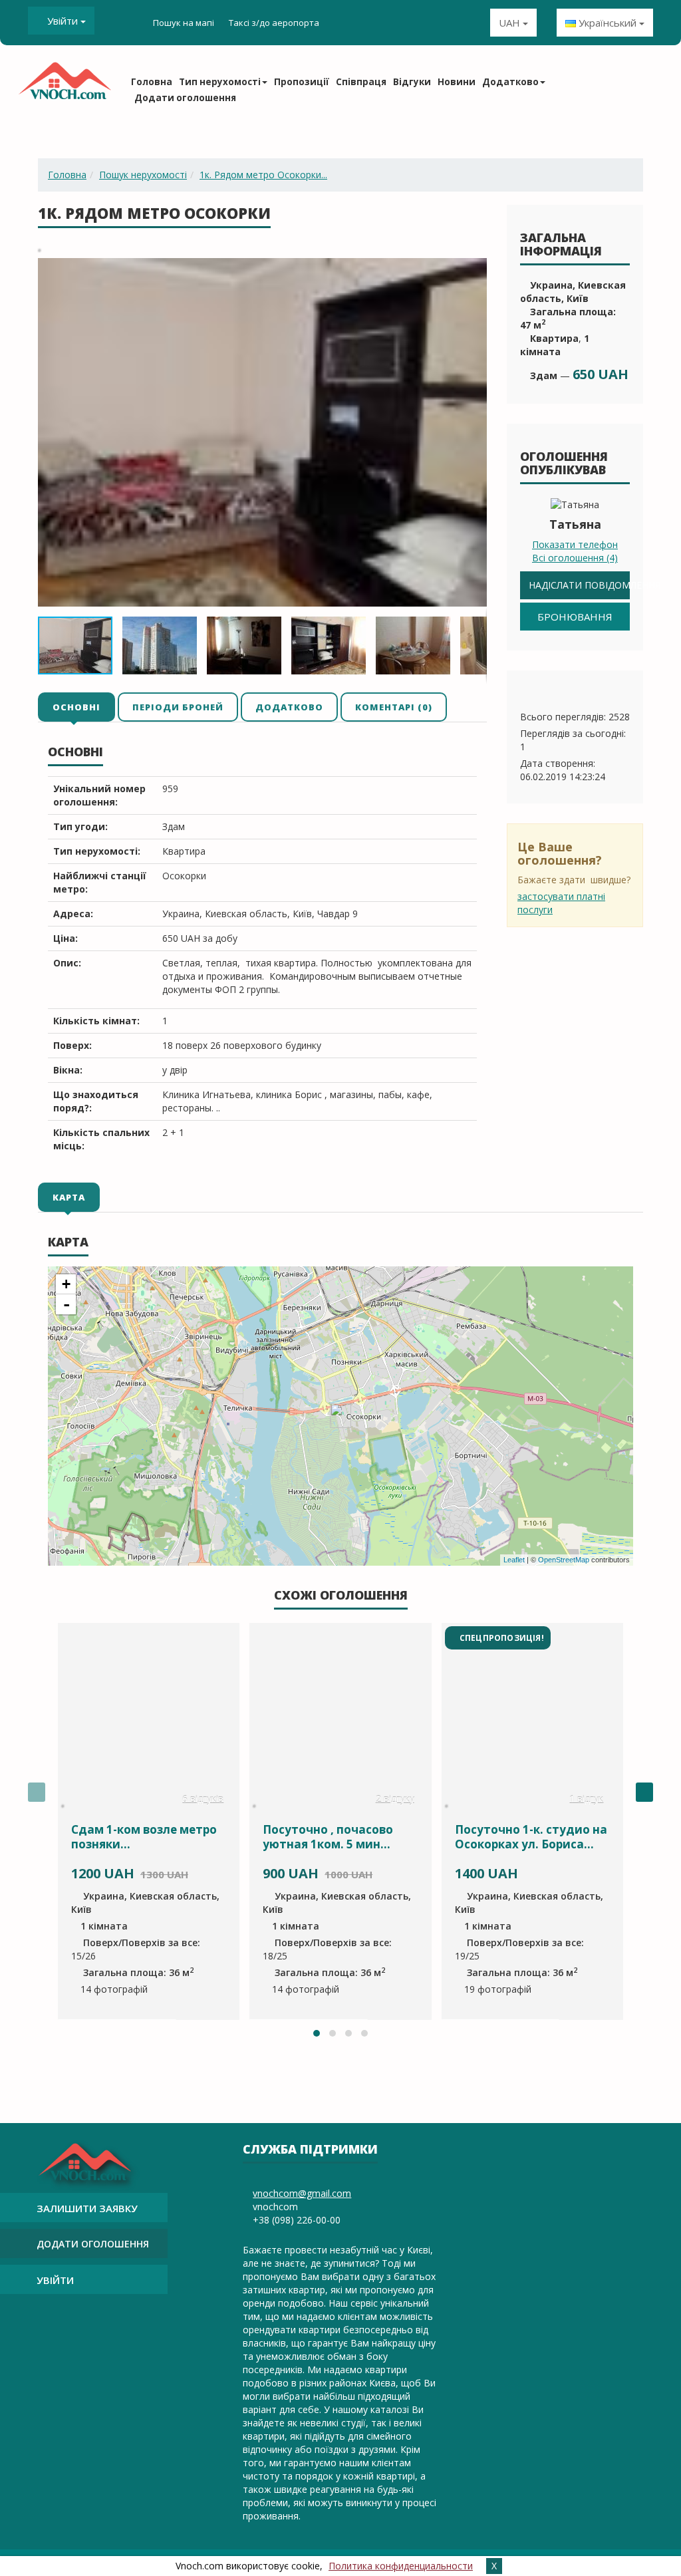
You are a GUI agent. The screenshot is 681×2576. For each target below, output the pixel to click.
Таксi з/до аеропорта (274, 23)
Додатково (289, 707)
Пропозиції (302, 82)
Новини (457, 82)
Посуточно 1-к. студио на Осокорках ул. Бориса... (531, 1837)
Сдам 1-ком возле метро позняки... (144, 1837)
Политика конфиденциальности (401, 2566)
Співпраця (361, 82)
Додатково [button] (510, 82)
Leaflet (514, 1560)
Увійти (63, 21)
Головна (152, 82)
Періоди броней (178, 707)
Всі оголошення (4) (575, 558)
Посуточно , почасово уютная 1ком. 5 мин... (328, 1837)
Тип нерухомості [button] (220, 82)
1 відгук (586, 1799)
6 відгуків (203, 1799)
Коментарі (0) (394, 707)
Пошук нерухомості (143, 175)
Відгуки (412, 82)
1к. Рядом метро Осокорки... (263, 175)
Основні (76, 707)
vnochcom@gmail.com (302, 2193)
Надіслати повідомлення (579, 585)
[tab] (77, 706)
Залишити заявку (87, 2208)
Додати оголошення (185, 98)
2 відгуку (395, 1799)
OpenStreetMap (564, 1560)
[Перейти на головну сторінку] (65, 85)
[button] (475, 270)
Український (608, 23)
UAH (511, 23)
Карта (69, 1197)
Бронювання (575, 617)
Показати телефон (575, 544)
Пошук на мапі (184, 23)
